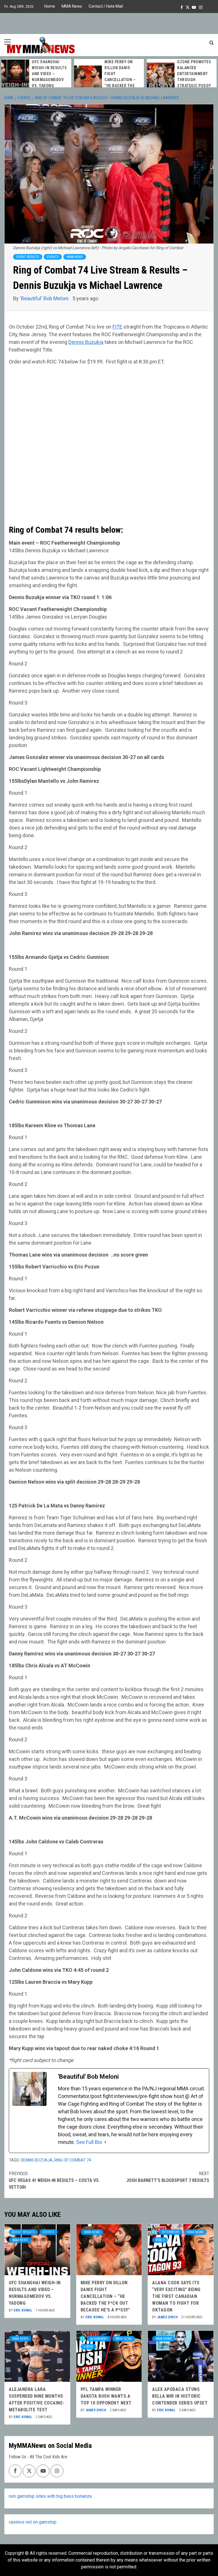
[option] (40, 73)
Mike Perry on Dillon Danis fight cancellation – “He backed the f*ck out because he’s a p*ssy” (105, 2296)
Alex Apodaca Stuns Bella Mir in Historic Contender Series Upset (180, 2396)
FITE (117, 327)
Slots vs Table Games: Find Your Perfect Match (126, 73)
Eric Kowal (23, 2310)
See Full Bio (89, 2142)
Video (160, 2240)
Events (53, 257)
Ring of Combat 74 (73, 2160)
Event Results (28, 257)
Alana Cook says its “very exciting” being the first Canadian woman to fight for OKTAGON (176, 2296)
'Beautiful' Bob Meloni (45, 298)
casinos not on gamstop (33, 2522)
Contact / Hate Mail (106, 6)
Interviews (170, 2232)
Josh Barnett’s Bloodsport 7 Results (168, 2177)
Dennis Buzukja (86, 342)
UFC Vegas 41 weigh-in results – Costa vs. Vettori (54, 2180)
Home (50, 6)
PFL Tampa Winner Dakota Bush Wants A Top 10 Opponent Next (106, 2396)
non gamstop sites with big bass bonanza (50, 2496)
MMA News (72, 6)
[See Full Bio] (105, 2142)
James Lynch (168, 2317)
